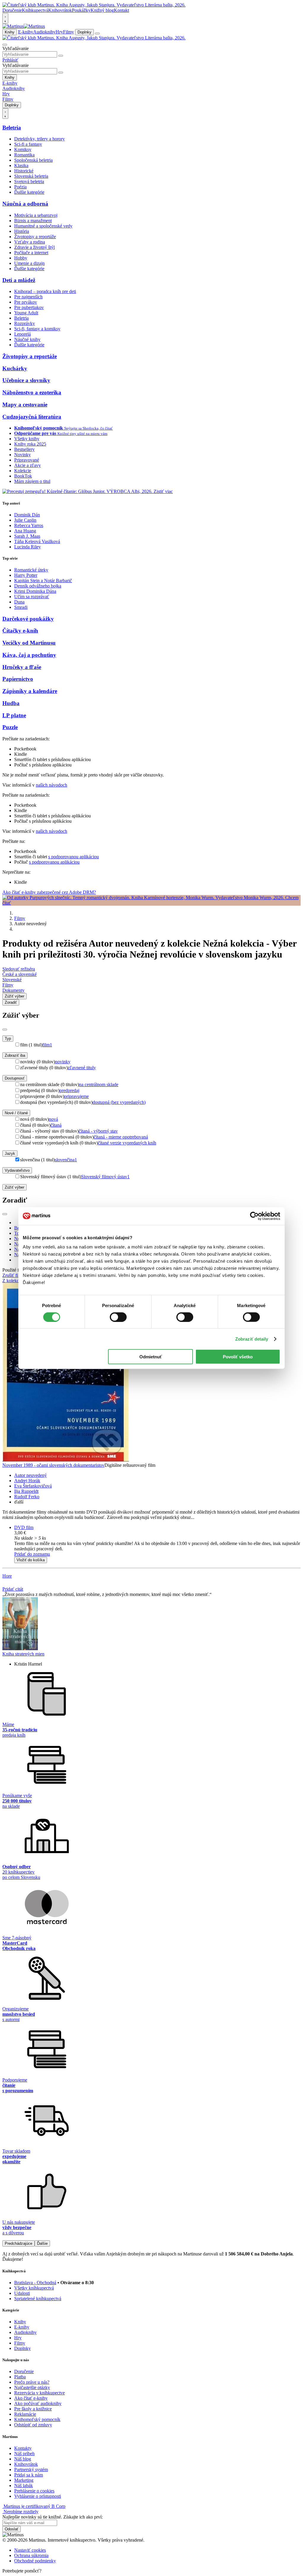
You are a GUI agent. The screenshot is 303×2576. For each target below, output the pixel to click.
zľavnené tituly (82, 1068)
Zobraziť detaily (252, 1339)
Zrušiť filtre (13, 1275)
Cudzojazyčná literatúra (32, 417)
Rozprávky (25, 323)
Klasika (21, 165)
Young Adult (26, 313)
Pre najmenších (28, 297)
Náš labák (24, 2485)
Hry (59, 32)
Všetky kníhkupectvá (34, 2288)
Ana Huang (25, 531)
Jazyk (10, 1153)
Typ (8, 1039)
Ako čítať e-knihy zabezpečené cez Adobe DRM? (49, 892)
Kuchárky (15, 368)
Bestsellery (24, 449)
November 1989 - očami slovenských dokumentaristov (53, 1465)
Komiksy (23, 149)
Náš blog (23, 2459)
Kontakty (23, 2448)
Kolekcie (23, 471)
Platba (20, 2377)
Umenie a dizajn (29, 263)
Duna (19, 602)
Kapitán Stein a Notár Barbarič (43, 581)
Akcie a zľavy (28, 465)
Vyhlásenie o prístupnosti (38, 2496)
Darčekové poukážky (28, 619)
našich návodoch (51, 785)
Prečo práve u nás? (32, 2382)
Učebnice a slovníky (26, 380)
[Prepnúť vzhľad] (5, 18)
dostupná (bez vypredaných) (119, 1102)
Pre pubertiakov (29, 307)
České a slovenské (20, 974)
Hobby (21, 258)
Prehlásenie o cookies (34, 2491)
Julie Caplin (25, 520)
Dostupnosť (15, 1078)
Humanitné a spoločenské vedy (43, 226)
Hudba (11, 703)
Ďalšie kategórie (29, 192)
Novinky (22, 455)
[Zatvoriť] (5, 1030)
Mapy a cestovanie (25, 405)
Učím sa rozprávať (32, 597)
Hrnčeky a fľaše (22, 667)
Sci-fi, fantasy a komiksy (37, 329)
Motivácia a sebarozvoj (36, 215)
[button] (157, 1538)
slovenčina (66, 1160)
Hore (7, 1576)
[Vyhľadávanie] (5, 45)
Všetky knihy (27, 439)
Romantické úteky (31, 570)
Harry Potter (26, 575)
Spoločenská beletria (33, 160)
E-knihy (26, 32)
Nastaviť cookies (30, 2550)
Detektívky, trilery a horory (40, 139)
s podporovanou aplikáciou (74, 857)
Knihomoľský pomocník (37, 2419)
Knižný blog (102, 10)
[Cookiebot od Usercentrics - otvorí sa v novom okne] (254, 1216)
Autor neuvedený (30, 1475)
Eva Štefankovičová (33, 1486)
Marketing (24, 2480)
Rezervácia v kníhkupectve (40, 2393)
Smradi (21, 607)
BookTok (23, 476)
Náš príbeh (24, 2453)
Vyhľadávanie (16, 48)
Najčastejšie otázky (32, 2387)
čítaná (56, 1125)
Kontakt (121, 10)
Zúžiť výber (14, 1187)
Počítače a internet (31, 253)
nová (53, 1119)
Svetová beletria (29, 181)
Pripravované (27, 460)
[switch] (118, 1317)
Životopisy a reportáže (35, 237)
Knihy (10, 32)
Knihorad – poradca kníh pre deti (45, 291)
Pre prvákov (26, 302)
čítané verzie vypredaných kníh (127, 1143)
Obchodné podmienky (35, 2561)
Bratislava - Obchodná (35, 2283)
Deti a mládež (19, 280)
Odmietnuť (151, 1357)
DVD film (24, 1527)
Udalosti (22, 2293)
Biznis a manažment (33, 221)
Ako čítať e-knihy (31, 2398)
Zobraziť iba (15, 1055)
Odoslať (12, 2529)
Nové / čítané (16, 1113)
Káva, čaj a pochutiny (29, 655)
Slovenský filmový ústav (105, 1177)
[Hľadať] (61, 56)
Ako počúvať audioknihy (38, 2403)
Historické (24, 171)
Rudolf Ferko (27, 1497)
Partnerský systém (31, 2469)
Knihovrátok (60, 10)
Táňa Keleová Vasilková (37, 541)
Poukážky (81, 10)
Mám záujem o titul (32, 481)
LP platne (14, 715)
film (47, 1045)
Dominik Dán (27, 515)
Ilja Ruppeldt (26, 1491)
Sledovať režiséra (19, 969)
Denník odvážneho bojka (38, 586)
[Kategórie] (97, 33)
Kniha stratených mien (23, 1654)
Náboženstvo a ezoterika (32, 392)
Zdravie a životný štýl (34, 247)
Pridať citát (13, 1589)
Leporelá (22, 334)
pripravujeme (76, 1096)
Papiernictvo (18, 679)
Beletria (12, 128)
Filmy (69, 32)
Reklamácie (25, 2414)
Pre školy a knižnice (33, 2409)
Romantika (24, 155)
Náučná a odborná (25, 204)
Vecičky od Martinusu (29, 643)
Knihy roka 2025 (30, 444)
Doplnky (84, 32)
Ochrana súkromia (31, 2555)
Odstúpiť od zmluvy (33, 2425)
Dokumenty (13, 990)
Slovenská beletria (31, 176)
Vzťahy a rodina (30, 242)
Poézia (20, 187)
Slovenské (12, 980)
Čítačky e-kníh (20, 631)
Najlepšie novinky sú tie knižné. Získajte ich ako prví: (53, 2517)
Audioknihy (44, 32)
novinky (63, 1062)
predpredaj (69, 1090)
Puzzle (10, 727)
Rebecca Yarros (29, 525)
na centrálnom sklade (99, 1084)
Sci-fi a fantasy (28, 144)
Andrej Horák (27, 1481)
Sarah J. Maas (27, 536)
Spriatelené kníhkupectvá (38, 2299)
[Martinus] (24, 26)
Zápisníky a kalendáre (30, 691)
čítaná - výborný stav (98, 1131)
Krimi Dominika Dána (35, 591)
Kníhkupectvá (35, 10)
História (22, 231)
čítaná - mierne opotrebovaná (121, 1137)
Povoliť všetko (238, 1357)
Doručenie (12, 10)
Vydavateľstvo (17, 1170)
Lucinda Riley (28, 547)
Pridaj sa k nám (29, 2475)
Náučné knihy (27, 339)
